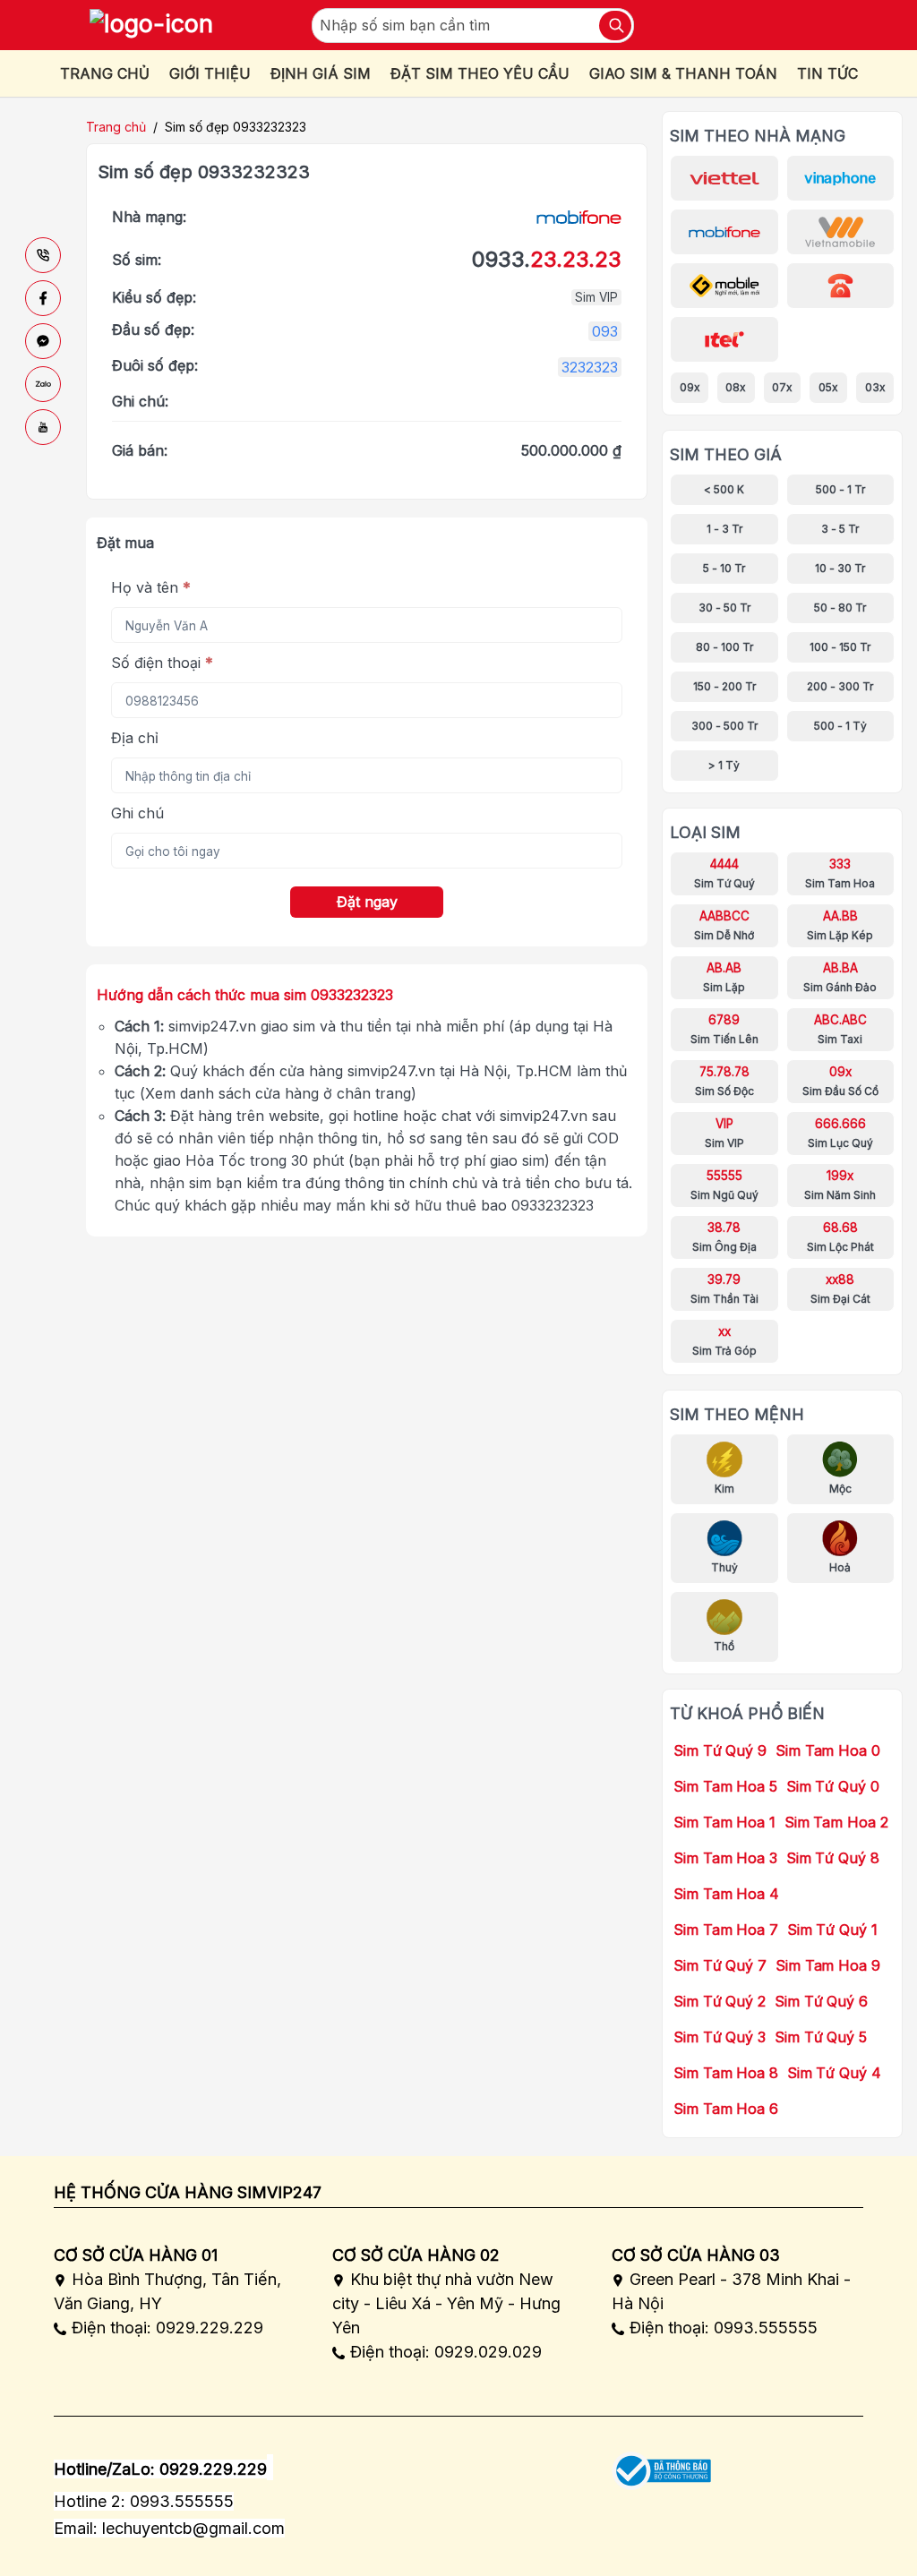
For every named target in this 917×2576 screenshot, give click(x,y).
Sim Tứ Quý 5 (821, 2037)
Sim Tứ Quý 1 (832, 1930)
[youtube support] (43, 427)
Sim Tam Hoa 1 (724, 1822)
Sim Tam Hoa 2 (836, 1822)
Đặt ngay (367, 902)
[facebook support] (43, 298)
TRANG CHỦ (105, 73)
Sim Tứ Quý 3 (720, 2037)
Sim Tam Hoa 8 (726, 2073)
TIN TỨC (827, 73)
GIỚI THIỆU (210, 73)
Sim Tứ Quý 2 (720, 2001)
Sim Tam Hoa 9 (828, 1965)
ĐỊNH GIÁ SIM (321, 73)
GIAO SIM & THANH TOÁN (683, 73)
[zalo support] (43, 384)
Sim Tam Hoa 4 (726, 1894)
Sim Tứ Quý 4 (834, 2073)
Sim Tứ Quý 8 (833, 1858)
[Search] (615, 26)
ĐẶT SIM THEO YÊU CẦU (480, 73)
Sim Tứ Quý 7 (720, 1965)
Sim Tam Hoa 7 (726, 1930)
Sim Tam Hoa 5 (725, 1786)
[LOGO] (151, 25)
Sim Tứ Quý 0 (833, 1786)
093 (605, 331)
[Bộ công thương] (661, 2465)
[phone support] (43, 255)
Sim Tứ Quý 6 (821, 2001)
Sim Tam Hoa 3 (725, 1858)
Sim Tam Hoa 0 (828, 1750)
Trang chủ (116, 127)
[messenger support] (43, 341)
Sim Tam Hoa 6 (726, 2109)
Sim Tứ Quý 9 (720, 1750)
